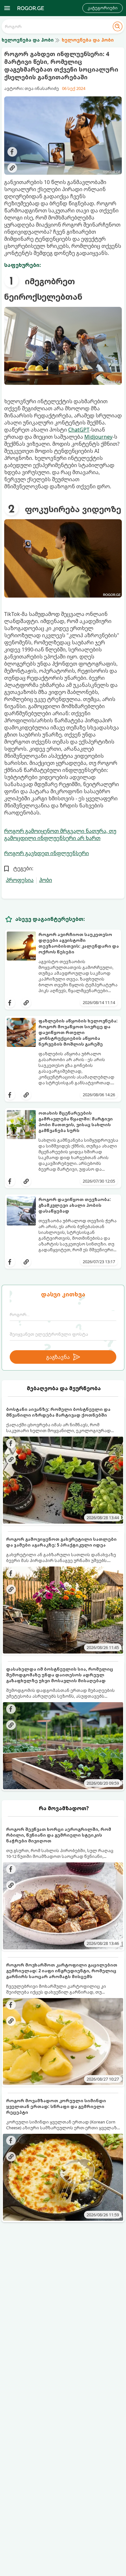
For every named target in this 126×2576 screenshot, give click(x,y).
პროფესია (20, 880)
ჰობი (46, 880)
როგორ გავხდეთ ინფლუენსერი (47, 853)
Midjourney (98, 437)
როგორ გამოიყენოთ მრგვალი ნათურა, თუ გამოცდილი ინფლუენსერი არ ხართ (60, 834)
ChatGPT (79, 430)
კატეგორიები (103, 8)
